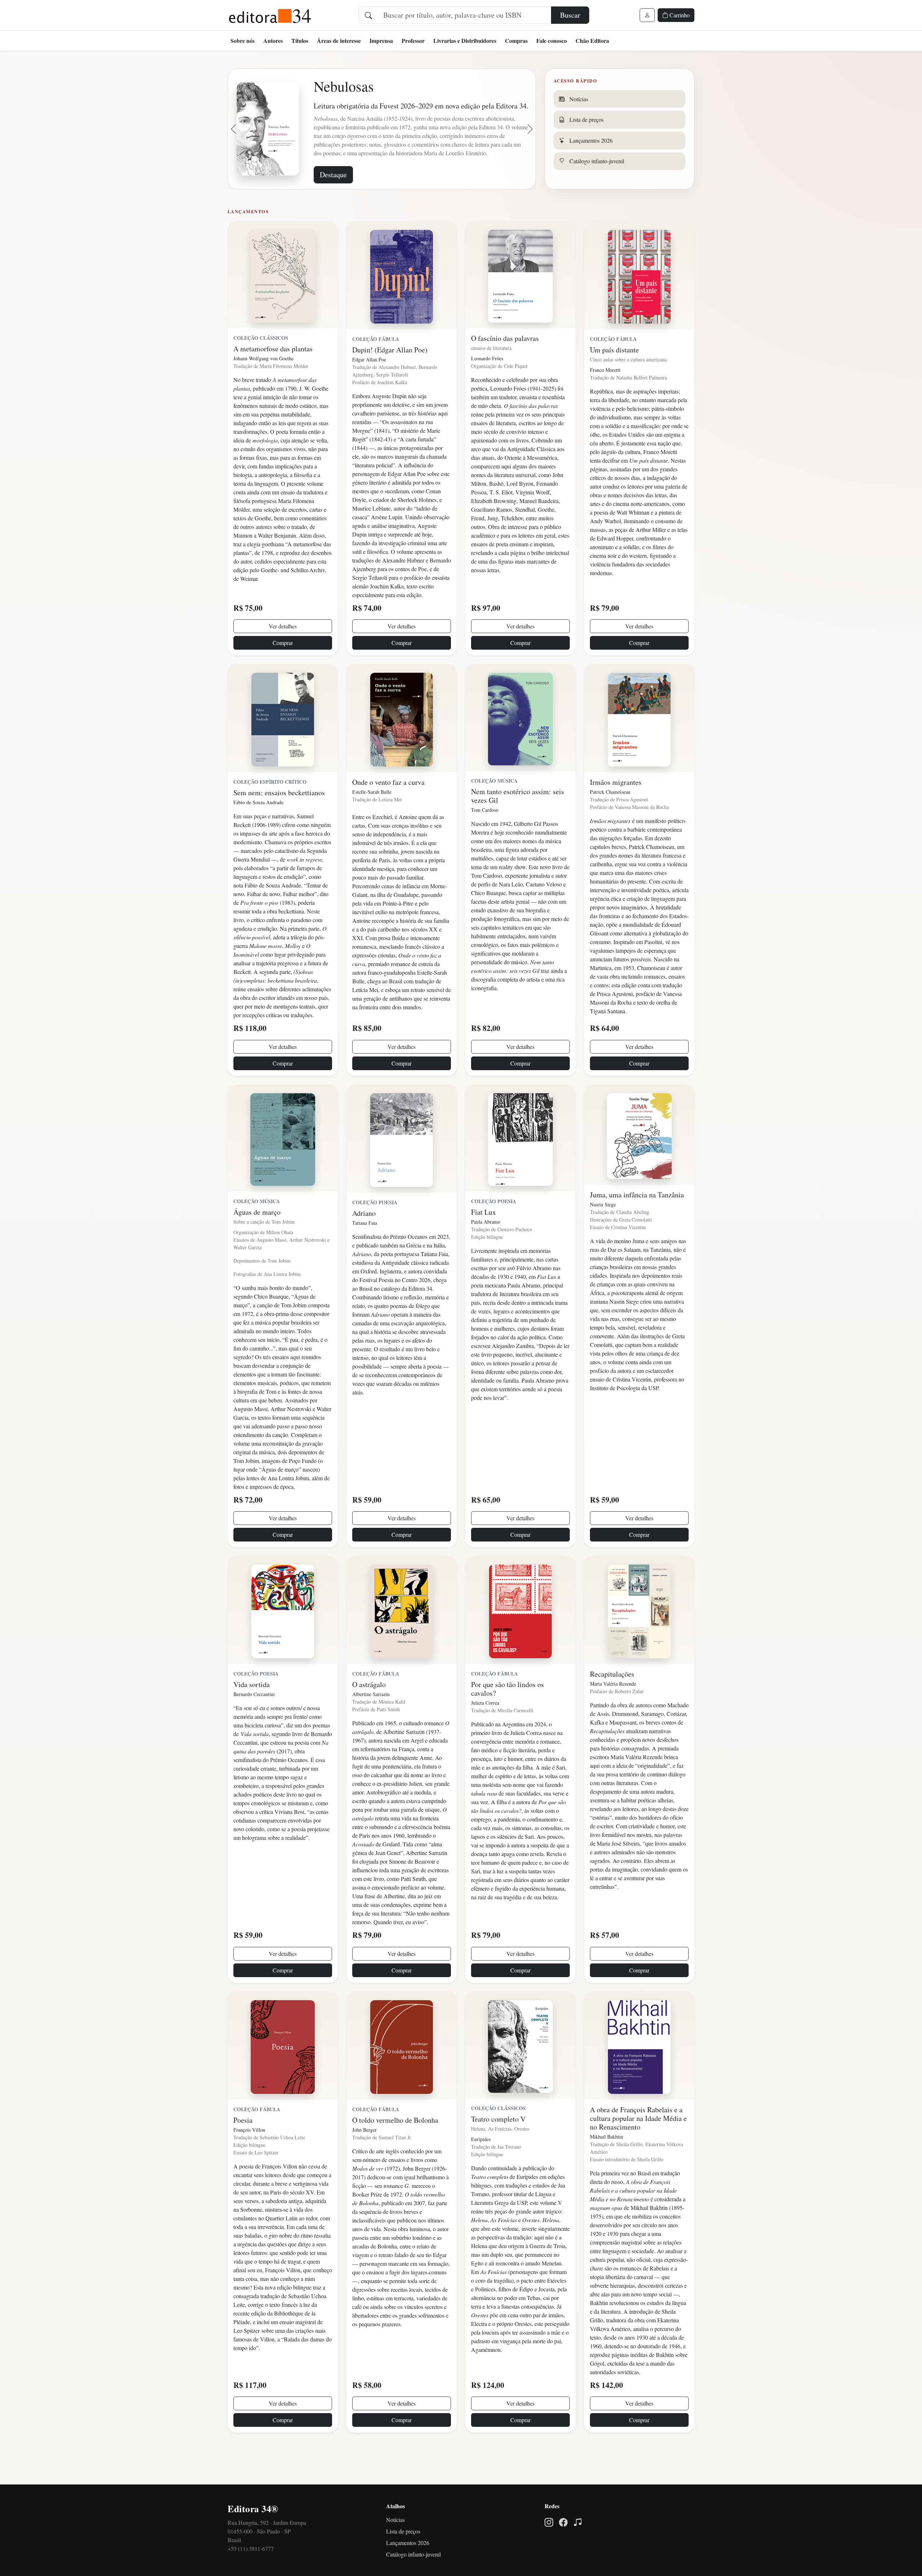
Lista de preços (403, 2561)
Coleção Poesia (375, 1232)
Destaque (333, 204)
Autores (273, 41)
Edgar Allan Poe (369, 389)
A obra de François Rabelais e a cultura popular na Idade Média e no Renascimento (638, 2148)
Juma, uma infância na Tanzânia (637, 1224)
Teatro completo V (498, 2148)
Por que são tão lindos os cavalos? (507, 1718)
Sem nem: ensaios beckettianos (279, 822)
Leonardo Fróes (487, 388)
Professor (413, 41)
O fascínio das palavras (505, 368)
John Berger (364, 2159)
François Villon (249, 2159)
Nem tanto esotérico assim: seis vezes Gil (518, 825)
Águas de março (257, 1242)
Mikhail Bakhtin (607, 2166)
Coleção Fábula (376, 368)
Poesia (243, 2150)
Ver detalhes (283, 656)
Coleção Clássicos (261, 367)
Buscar (570, 15)
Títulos (300, 41)
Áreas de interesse (339, 41)
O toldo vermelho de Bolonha (395, 2150)
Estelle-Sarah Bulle (372, 821)
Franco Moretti (605, 399)
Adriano (364, 1243)
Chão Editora (592, 41)
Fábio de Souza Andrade (258, 832)
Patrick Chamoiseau (610, 821)
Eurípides (481, 2169)
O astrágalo (369, 1714)
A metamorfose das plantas (273, 378)
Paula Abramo (486, 1251)
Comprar (283, 672)
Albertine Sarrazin (371, 1724)
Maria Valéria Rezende (613, 1713)
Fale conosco (552, 41)
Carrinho (679, 15)
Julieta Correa (485, 1732)
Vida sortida (252, 1714)
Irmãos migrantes (616, 812)
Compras (516, 41)
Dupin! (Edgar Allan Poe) (390, 379)
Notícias (395, 2549)
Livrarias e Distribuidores (465, 41)
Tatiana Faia (365, 1252)
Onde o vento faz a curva (388, 812)
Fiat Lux (484, 1242)
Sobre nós (243, 41)
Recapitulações (612, 1703)
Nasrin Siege (603, 1234)
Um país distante (614, 379)
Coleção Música (494, 810)
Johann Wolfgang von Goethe (263, 388)
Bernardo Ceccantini (254, 1724)
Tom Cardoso (485, 839)
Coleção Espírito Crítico (270, 811)
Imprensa (381, 41)
